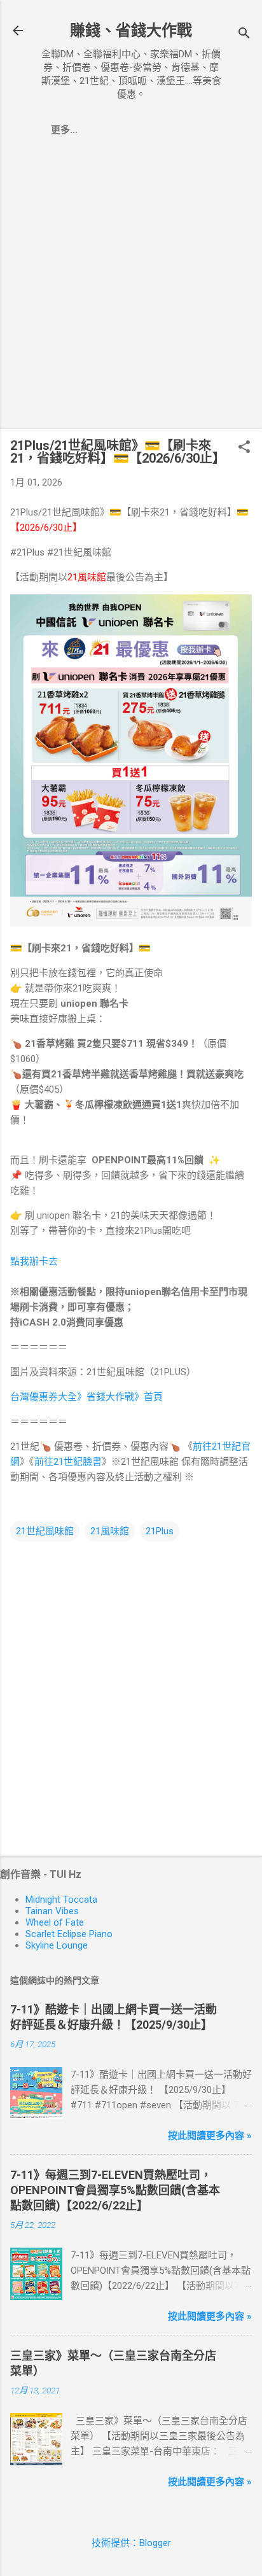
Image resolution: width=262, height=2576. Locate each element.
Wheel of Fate (55, 1922)
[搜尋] (244, 35)
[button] (244, 448)
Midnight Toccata (61, 1900)
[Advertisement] (131, 288)
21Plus (160, 1531)
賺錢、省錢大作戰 (131, 31)
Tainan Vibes (52, 1911)
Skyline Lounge (57, 1945)
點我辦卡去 (34, 1261)
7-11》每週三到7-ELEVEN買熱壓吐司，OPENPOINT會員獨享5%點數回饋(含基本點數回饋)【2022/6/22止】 (115, 2190)
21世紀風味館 (45, 1531)
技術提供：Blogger (131, 2543)
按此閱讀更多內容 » (210, 2136)
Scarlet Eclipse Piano (69, 1934)
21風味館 (110, 1531)
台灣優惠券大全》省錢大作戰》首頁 (86, 1397)
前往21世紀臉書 (68, 1462)
